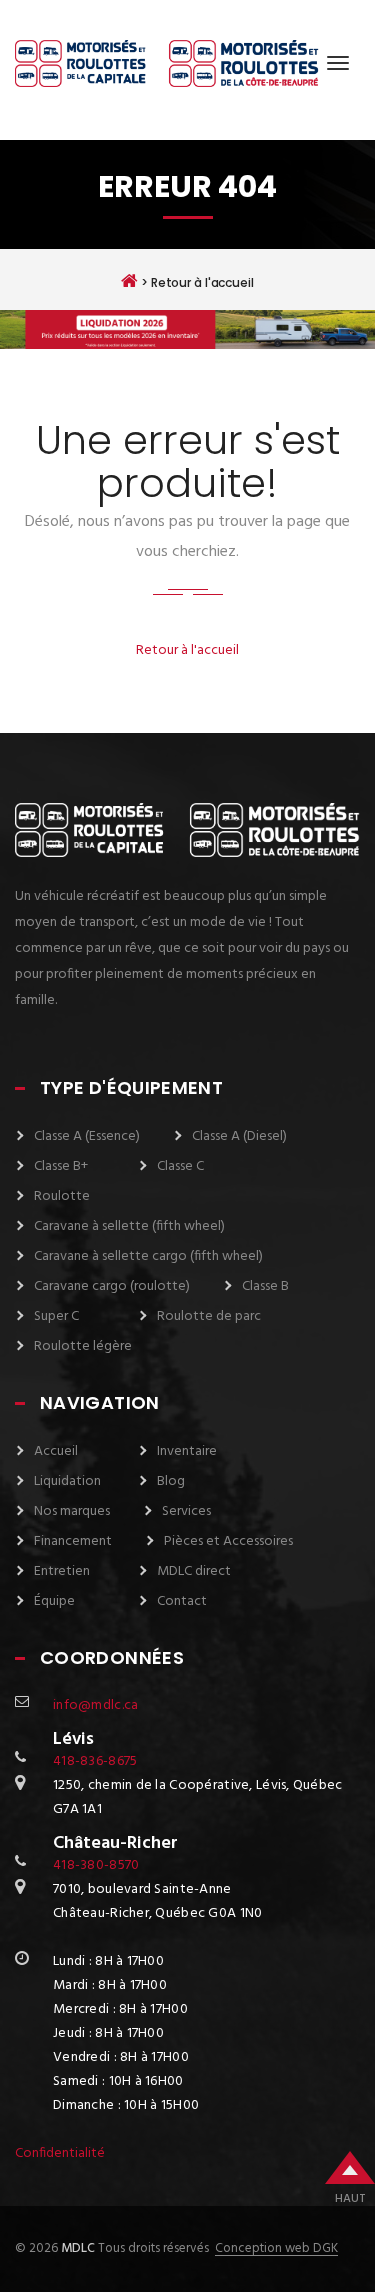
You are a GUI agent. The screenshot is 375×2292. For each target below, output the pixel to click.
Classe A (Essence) (87, 1136)
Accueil (56, 1451)
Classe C (180, 1166)
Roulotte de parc (209, 1316)
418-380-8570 (96, 1865)
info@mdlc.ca (95, 1705)
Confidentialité (60, 2153)
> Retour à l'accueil (195, 282)
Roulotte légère (83, 1346)
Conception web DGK (276, 2249)
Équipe (54, 1601)
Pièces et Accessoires (228, 1541)
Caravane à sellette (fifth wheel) (129, 1226)
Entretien (62, 1571)
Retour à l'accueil (187, 650)
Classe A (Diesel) (239, 1136)
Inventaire (187, 1451)
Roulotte (62, 1196)
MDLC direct (194, 1571)
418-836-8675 (95, 1761)
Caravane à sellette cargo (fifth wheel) (148, 1256)
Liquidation (67, 1481)
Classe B (265, 1286)
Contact (182, 1601)
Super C (56, 1316)
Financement (73, 1541)
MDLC (76, 2248)
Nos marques (72, 1511)
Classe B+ (61, 1166)
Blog (171, 1481)
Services (186, 1511)
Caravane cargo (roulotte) (112, 1286)
